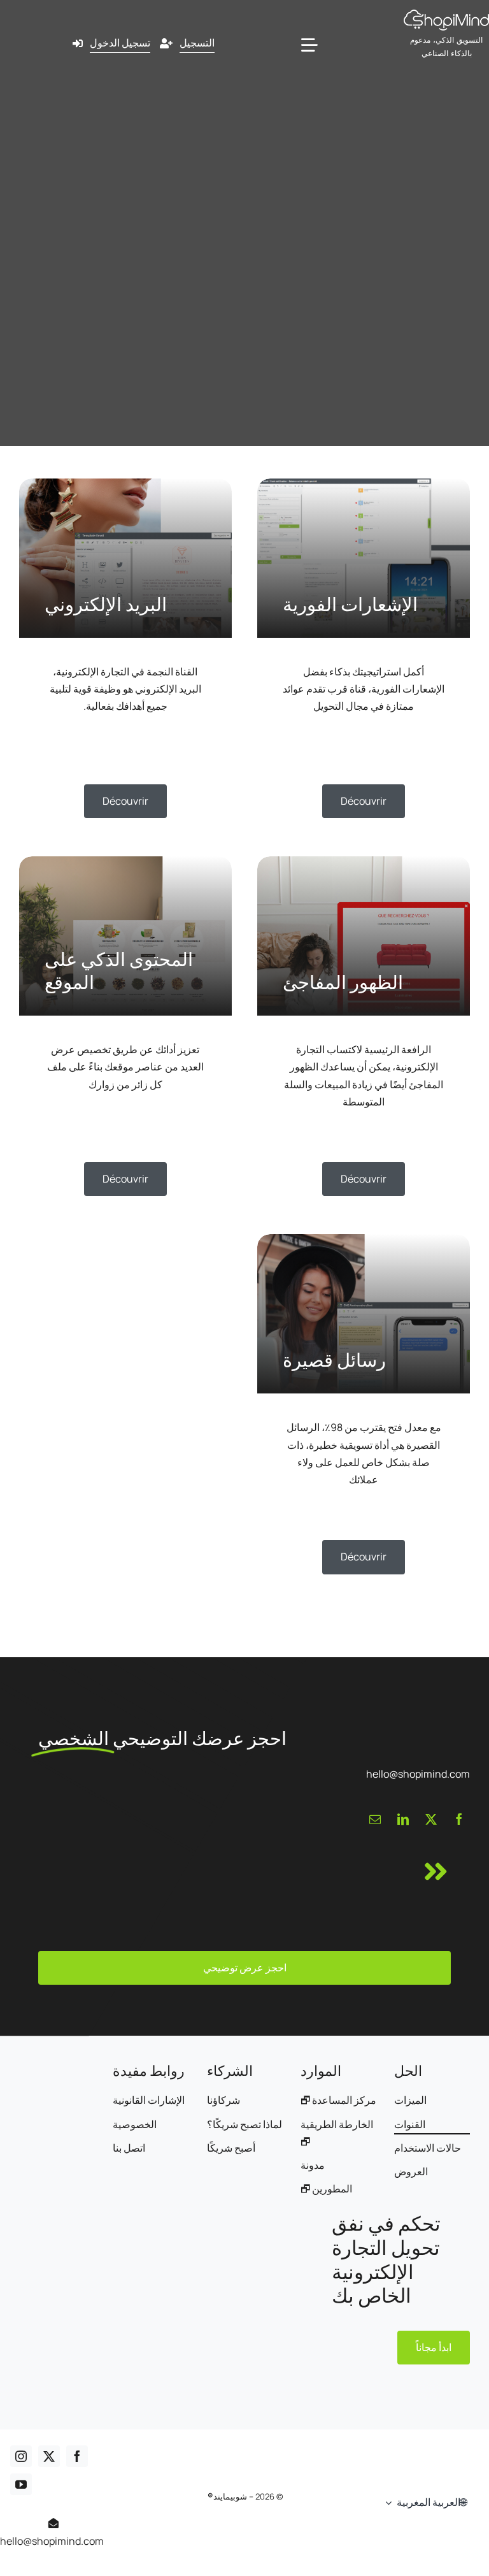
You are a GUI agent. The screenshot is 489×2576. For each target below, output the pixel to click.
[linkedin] (403, 1819)
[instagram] (21, 2456)
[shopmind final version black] (446, 15)
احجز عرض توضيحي (245, 1968)
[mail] (375, 1819)
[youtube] (21, 2484)
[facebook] (459, 1819)
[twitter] (431, 1819)
